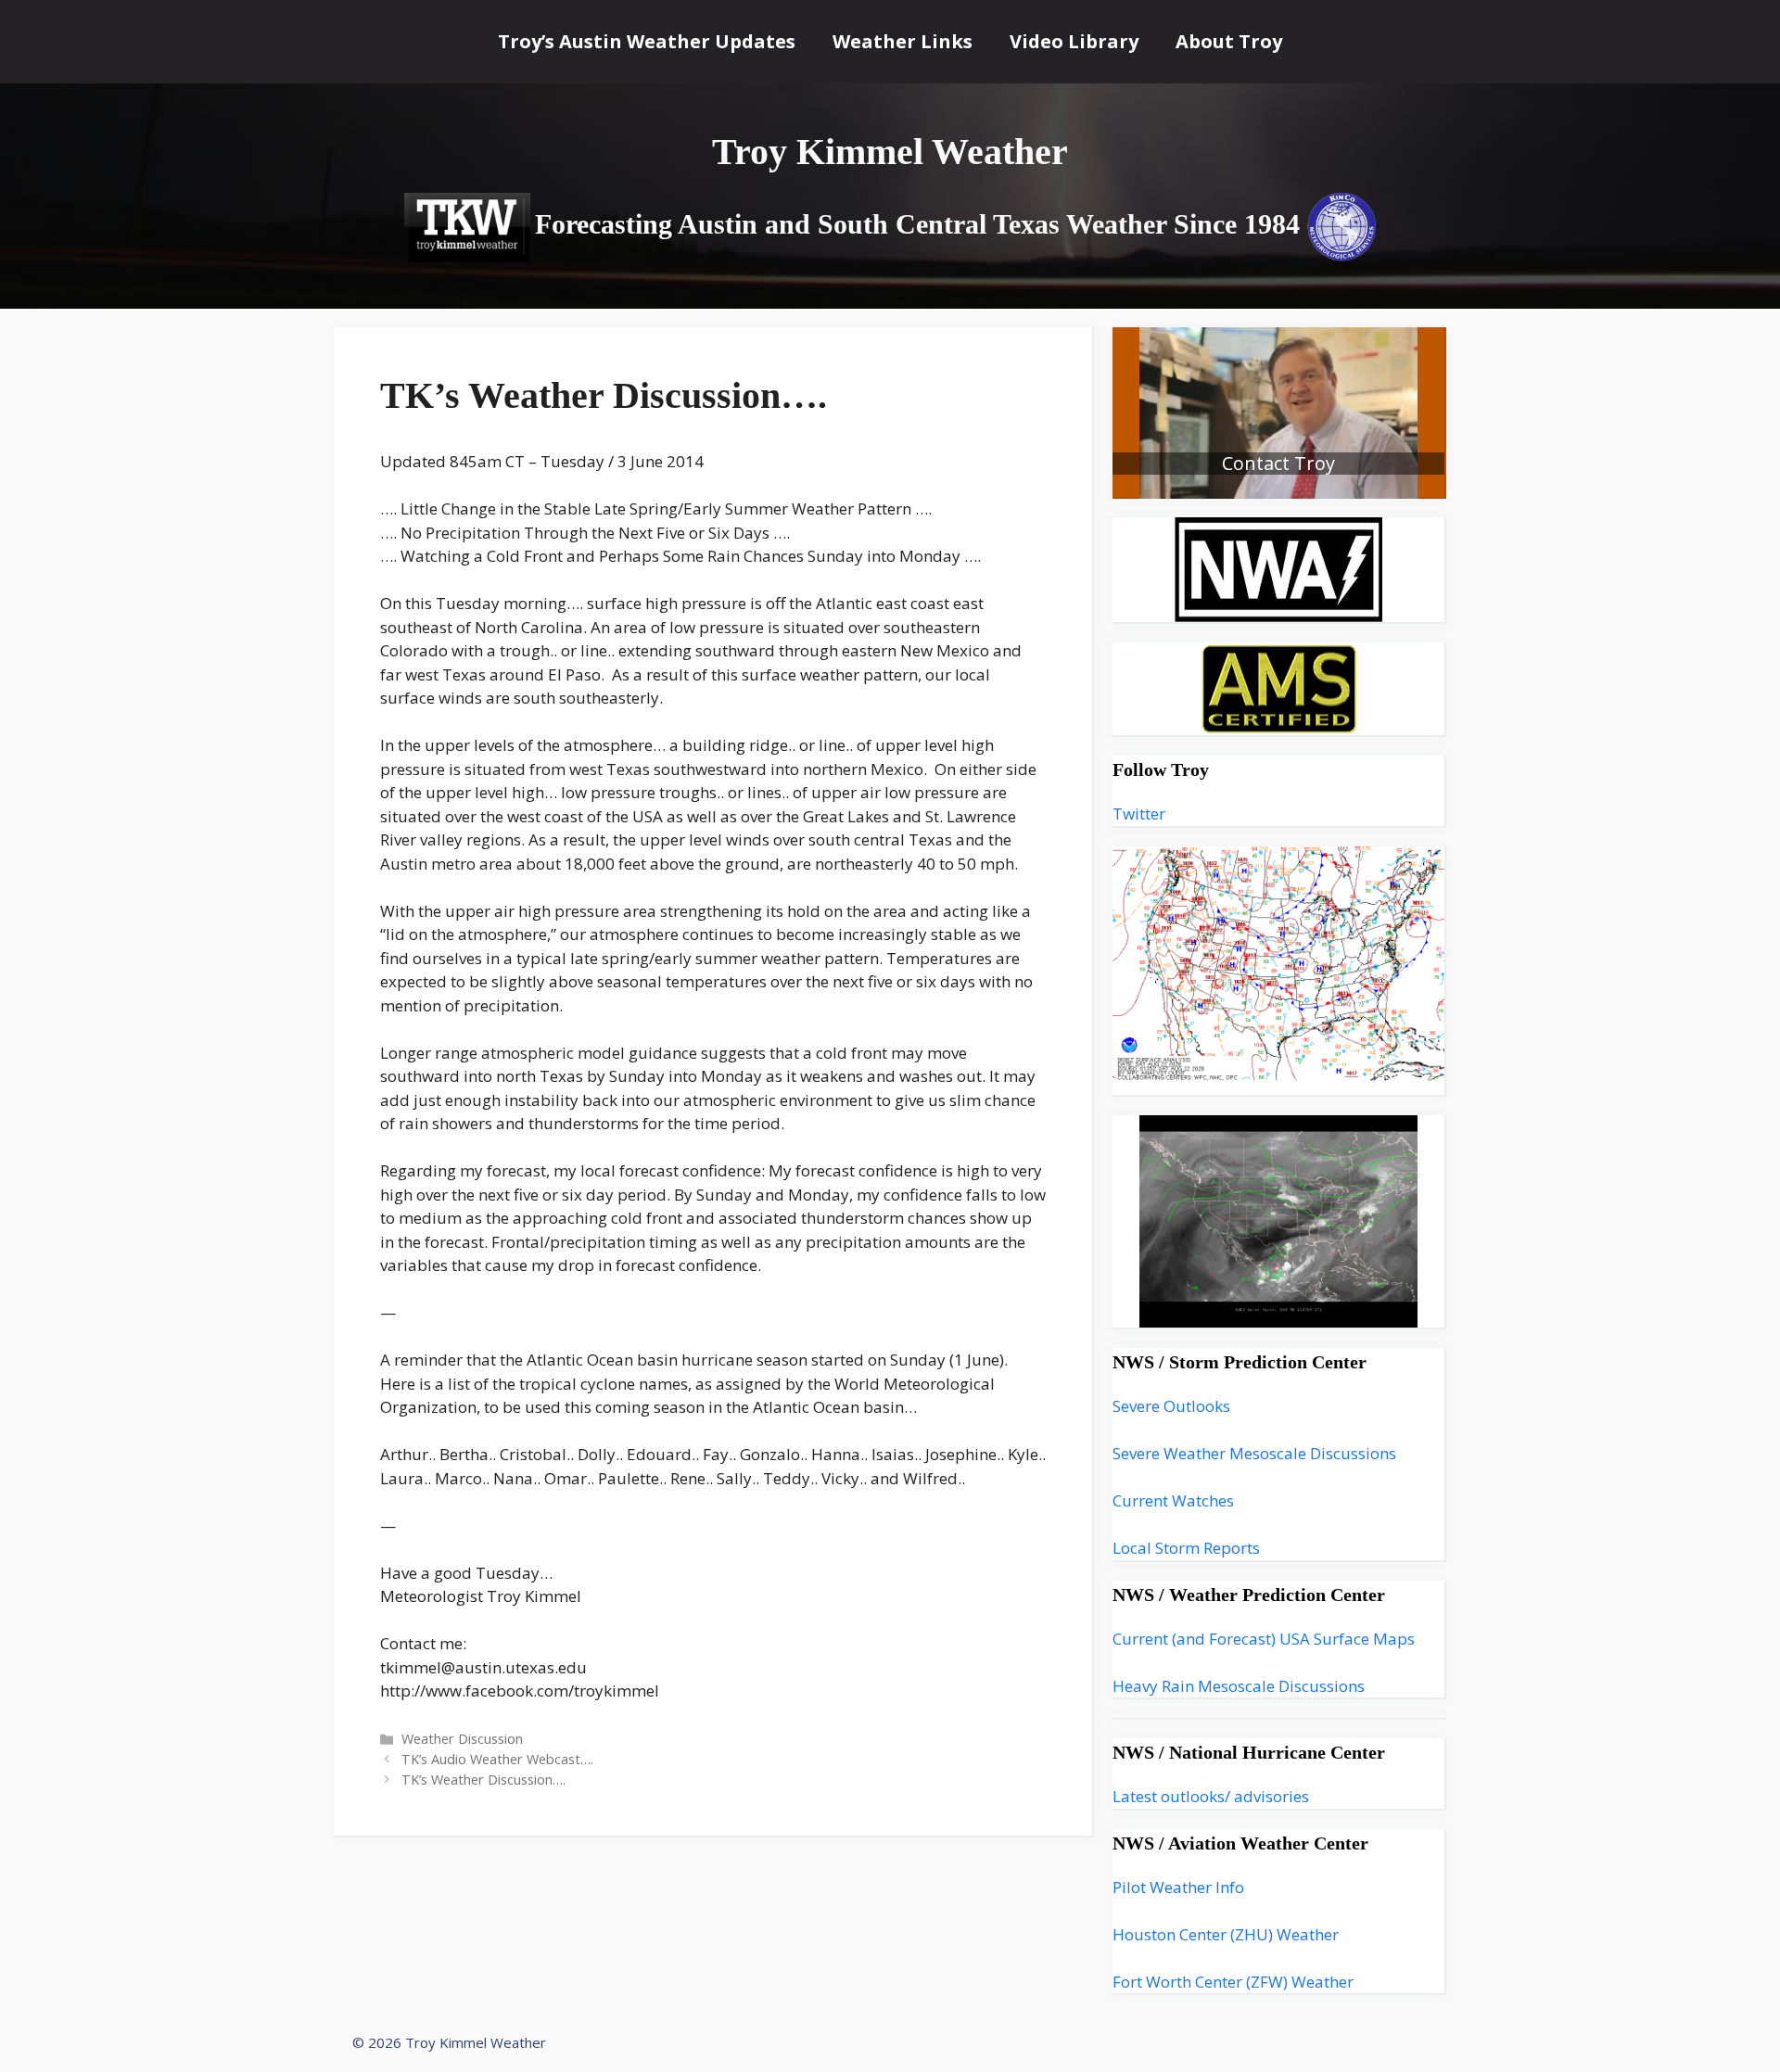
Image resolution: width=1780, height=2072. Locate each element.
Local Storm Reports (1186, 1548)
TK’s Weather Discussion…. (483, 1780)
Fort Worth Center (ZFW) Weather (1233, 1982)
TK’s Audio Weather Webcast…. (497, 1759)
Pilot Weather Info (1178, 1887)
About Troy (1229, 41)
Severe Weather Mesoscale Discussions (1254, 1453)
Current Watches (1173, 1500)
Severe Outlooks (1171, 1406)
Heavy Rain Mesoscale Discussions (1239, 1686)
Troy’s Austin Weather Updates (647, 41)
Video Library (1074, 41)
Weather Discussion (462, 1739)
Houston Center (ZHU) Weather (1226, 1934)
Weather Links (903, 41)
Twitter (1139, 814)
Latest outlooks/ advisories (1211, 1796)
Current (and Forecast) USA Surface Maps (1264, 1639)
